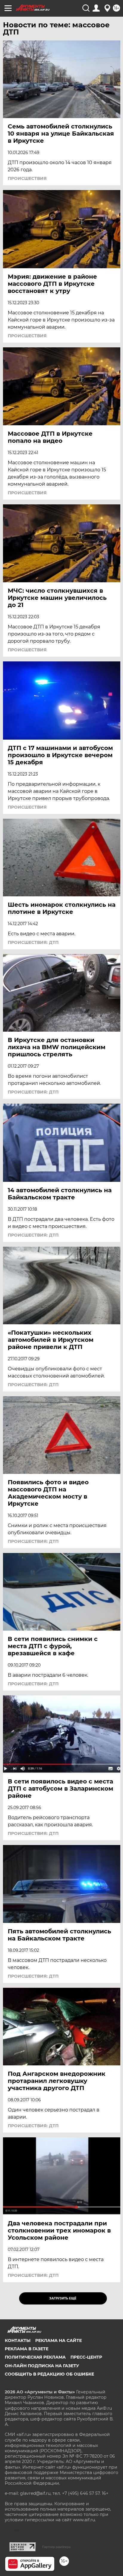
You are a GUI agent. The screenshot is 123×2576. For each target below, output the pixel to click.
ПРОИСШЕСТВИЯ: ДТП (33, 942)
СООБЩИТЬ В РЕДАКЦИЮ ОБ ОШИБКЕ (49, 2374)
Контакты (18, 2340)
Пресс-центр (86, 2357)
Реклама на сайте (59, 2340)
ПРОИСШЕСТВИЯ (27, 178)
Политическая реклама (35, 2357)
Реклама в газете (27, 2349)
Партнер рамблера (56, 2547)
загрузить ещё (63, 2298)
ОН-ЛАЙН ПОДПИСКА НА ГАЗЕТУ (42, 2366)
